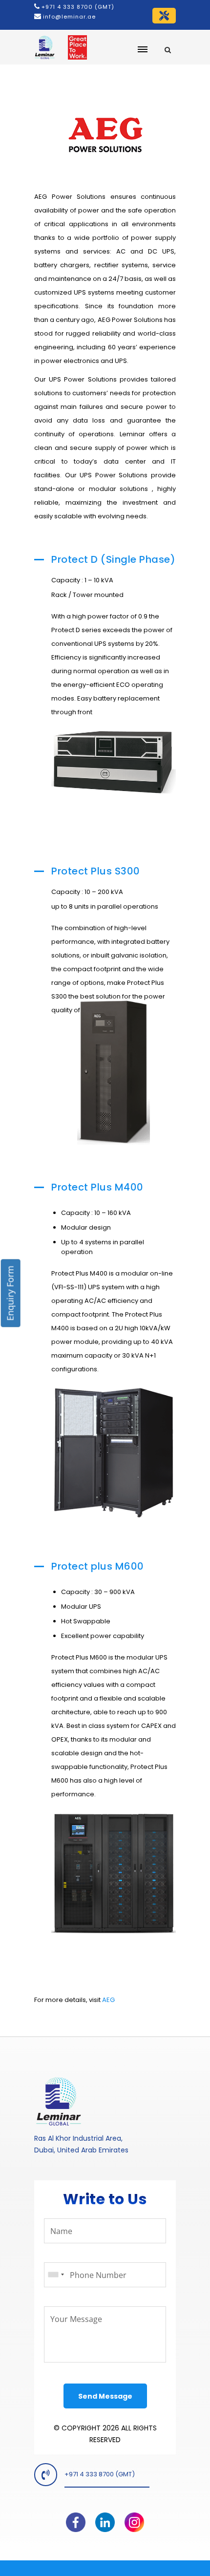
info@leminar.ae (68, 17)
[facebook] (76, 2518)
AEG (108, 2000)
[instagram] (134, 2518)
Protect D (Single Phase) (113, 559)
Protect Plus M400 (97, 1187)
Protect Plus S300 (96, 871)
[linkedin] (105, 2518)
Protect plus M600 (98, 1566)
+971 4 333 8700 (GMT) (78, 7)
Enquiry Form (10, 1293)
